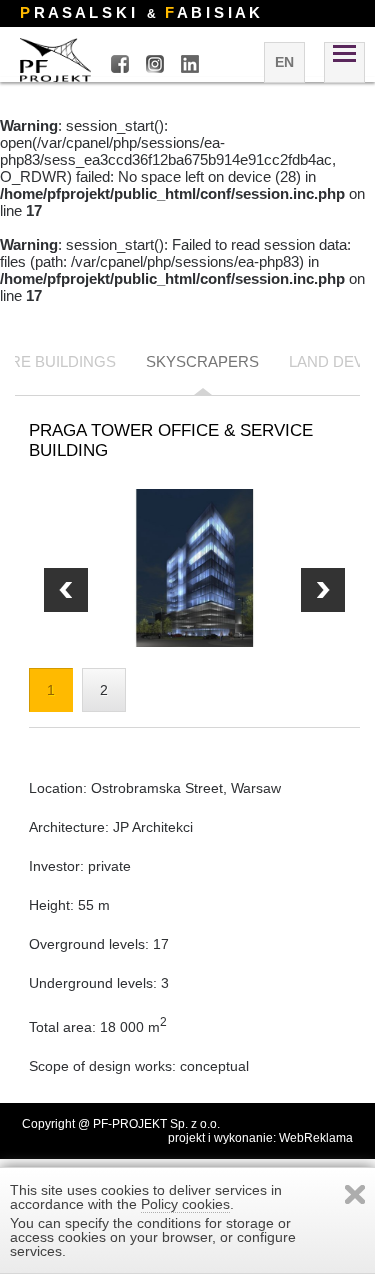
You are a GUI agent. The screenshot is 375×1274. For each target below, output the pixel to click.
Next (66, 590)
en (284, 62)
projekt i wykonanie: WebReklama (260, 1138)
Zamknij (355, 1194)
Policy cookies (185, 1204)
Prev (323, 590)
